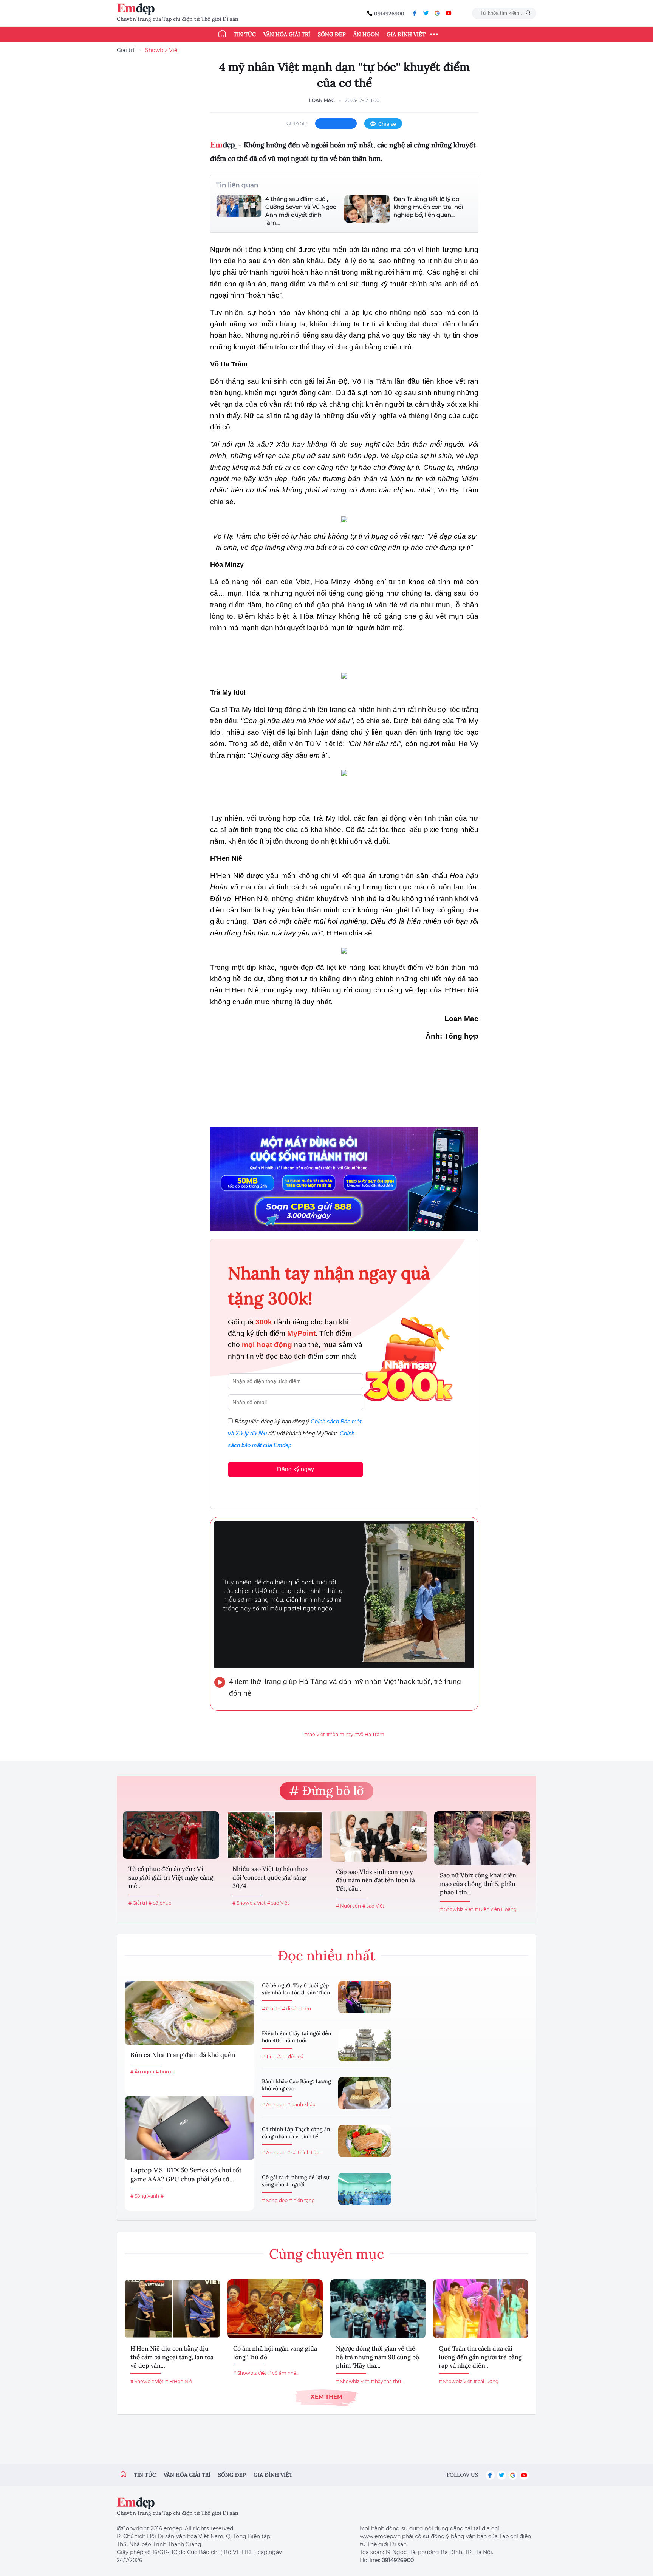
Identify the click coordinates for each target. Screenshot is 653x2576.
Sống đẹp (332, 34)
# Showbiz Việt (249, 1903)
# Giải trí (138, 1903)
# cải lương (486, 2381)
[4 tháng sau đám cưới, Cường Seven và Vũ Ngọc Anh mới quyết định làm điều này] (239, 211)
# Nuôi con (348, 1906)
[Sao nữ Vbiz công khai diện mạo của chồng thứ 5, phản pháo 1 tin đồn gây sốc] (482, 1838)
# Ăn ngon (142, 2072)
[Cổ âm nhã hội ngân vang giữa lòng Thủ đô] (275, 2309)
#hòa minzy (340, 1734)
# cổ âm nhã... (284, 2373)
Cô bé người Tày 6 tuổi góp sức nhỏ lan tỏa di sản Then (296, 1989)
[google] (437, 13)
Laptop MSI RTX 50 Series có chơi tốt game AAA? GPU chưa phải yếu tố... (186, 2175)
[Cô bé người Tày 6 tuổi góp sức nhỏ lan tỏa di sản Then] (365, 1997)
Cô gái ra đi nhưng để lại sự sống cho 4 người (296, 2181)
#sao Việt (315, 1734)
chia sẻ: (297, 123)
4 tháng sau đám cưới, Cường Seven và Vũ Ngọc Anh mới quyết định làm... (301, 211)
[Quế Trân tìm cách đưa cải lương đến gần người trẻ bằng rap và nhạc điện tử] (481, 2309)
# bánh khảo (301, 2104)
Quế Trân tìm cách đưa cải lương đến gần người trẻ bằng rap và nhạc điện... (480, 2357)
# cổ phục (160, 1903)
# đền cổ (294, 2057)
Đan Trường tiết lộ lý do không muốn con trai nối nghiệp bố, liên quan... (428, 207)
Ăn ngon (366, 34)
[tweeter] (426, 13)
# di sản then (296, 2009)
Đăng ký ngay (296, 1469)
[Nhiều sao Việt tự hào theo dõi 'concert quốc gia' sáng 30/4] (275, 1835)
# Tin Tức (272, 2057)
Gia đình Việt (406, 34)
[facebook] (415, 13)
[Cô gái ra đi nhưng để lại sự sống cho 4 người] (365, 2189)
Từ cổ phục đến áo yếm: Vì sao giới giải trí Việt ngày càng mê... (171, 1877)
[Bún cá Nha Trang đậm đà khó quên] (190, 2013)
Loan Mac (322, 100)
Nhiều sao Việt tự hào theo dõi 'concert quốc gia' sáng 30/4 (270, 1877)
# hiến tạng (302, 2200)
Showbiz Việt (162, 50)
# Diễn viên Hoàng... (497, 1909)
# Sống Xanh (145, 2196)
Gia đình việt (273, 2475)
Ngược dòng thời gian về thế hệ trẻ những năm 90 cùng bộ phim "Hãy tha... (378, 2357)
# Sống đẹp (275, 2200)
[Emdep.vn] (138, 9)
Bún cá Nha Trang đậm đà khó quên (183, 2055)
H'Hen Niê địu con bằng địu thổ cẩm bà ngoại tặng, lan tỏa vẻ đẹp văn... (172, 2357)
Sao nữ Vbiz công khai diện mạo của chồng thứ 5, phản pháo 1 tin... (478, 1884)
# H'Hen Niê (179, 2381)
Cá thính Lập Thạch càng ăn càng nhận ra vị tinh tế (296, 2133)
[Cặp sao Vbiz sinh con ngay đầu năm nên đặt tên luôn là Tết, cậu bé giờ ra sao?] (378, 1837)
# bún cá (166, 2072)
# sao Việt (278, 1903)
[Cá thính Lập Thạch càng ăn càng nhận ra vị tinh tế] (365, 2141)
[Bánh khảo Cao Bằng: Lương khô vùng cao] (365, 2093)
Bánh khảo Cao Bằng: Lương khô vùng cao (296, 2085)
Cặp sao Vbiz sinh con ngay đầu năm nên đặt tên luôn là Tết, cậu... (375, 1880)
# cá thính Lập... (305, 2152)
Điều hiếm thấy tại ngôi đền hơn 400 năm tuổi (297, 2037)
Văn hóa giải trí (287, 34)
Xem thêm (326, 2396)
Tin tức (245, 34)
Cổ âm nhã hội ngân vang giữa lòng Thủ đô (275, 2352)
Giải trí (126, 50)
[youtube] (449, 13)
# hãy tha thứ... (388, 2381)
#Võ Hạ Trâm (370, 1734)
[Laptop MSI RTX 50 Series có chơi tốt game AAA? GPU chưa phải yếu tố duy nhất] (190, 2128)
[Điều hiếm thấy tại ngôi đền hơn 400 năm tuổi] (365, 2045)
